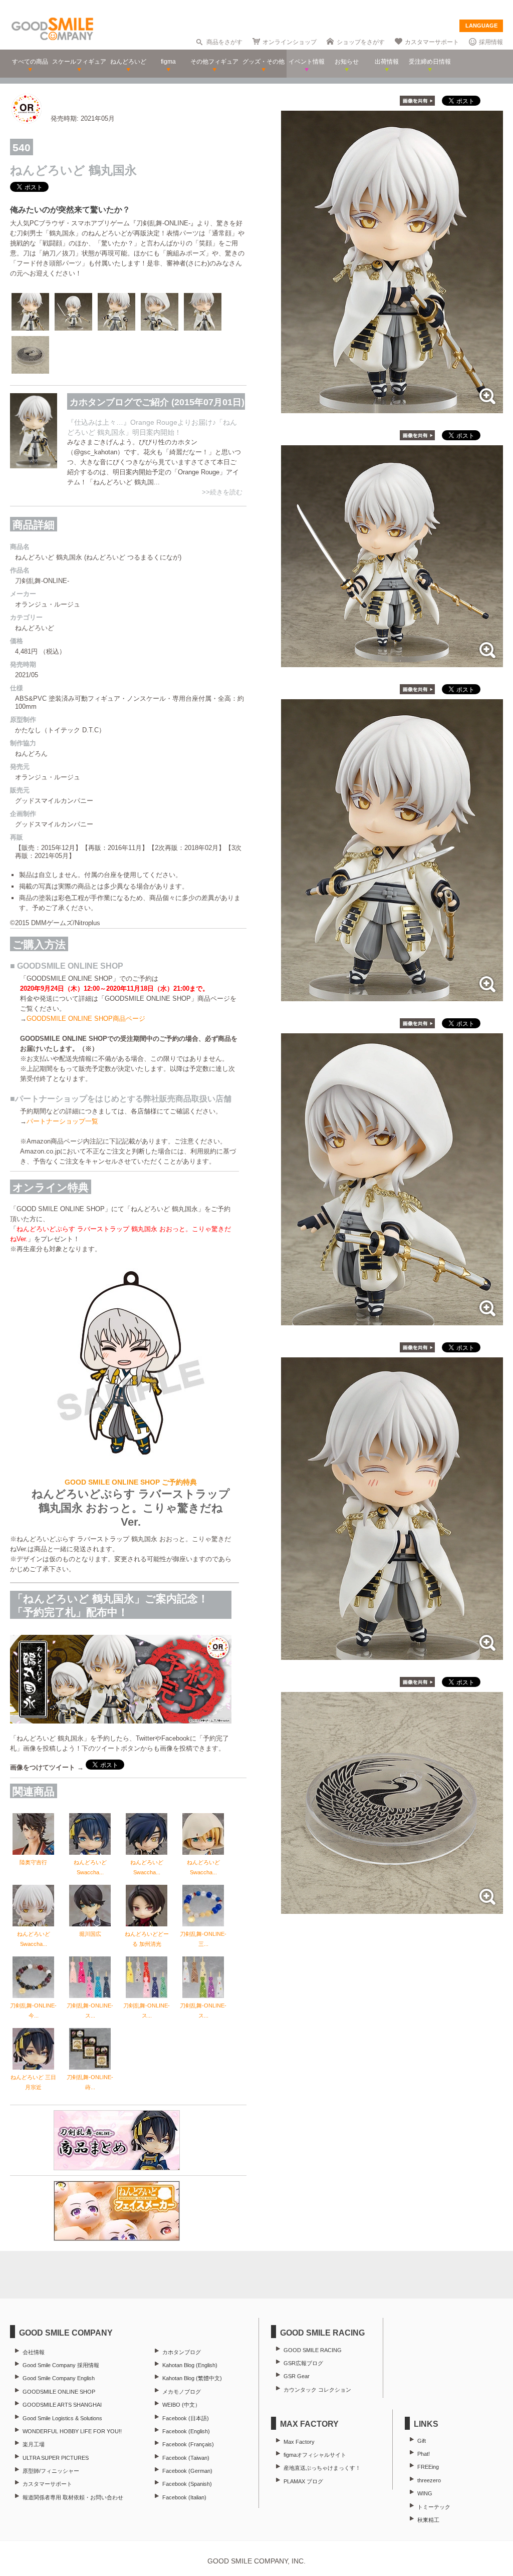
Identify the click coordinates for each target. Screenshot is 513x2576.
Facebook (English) (186, 2431)
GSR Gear (297, 2376)
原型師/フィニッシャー (51, 2471)
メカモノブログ (182, 2392)
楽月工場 (34, 2444)
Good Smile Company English (59, 2378)
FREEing (428, 2467)
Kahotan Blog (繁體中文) (192, 2378)
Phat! (424, 2454)
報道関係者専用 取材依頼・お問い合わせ (73, 2497)
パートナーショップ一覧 (62, 1121)
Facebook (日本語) (186, 2418)
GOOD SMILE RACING (313, 2350)
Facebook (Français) (188, 2444)
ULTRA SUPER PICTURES (56, 2458)
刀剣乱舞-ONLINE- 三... (203, 1939)
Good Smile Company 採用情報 (61, 2365)
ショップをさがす (361, 42)
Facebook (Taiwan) (186, 2458)
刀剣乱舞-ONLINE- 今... (33, 2011)
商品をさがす (224, 42)
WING (425, 2493)
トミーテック (434, 2507)
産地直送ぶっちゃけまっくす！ (322, 2468)
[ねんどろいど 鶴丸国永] (392, 408)
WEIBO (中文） (181, 2405)
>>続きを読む (222, 492)
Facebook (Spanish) (187, 2484)
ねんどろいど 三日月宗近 (33, 2082)
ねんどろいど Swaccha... (90, 1867)
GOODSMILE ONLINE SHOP (59, 2392)
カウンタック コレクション (317, 2390)
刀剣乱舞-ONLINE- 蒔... (90, 2082)
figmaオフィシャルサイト (315, 2455)
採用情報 (491, 42)
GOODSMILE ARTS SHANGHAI (62, 2405)
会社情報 (34, 2352)
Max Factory (299, 2442)
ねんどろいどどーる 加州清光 (147, 1939)
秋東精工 (428, 2520)
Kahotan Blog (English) (190, 2365)
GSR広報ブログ (303, 2363)
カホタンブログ (182, 2352)
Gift (422, 2441)
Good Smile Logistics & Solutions (62, 2418)
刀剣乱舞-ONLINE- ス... (90, 2011)
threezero (429, 2480)
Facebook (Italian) (184, 2497)
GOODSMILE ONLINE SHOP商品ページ (86, 1019)
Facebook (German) (187, 2471)
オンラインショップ (290, 42)
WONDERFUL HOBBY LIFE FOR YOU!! (72, 2431)
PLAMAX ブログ (303, 2481)
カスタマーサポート (432, 42)
